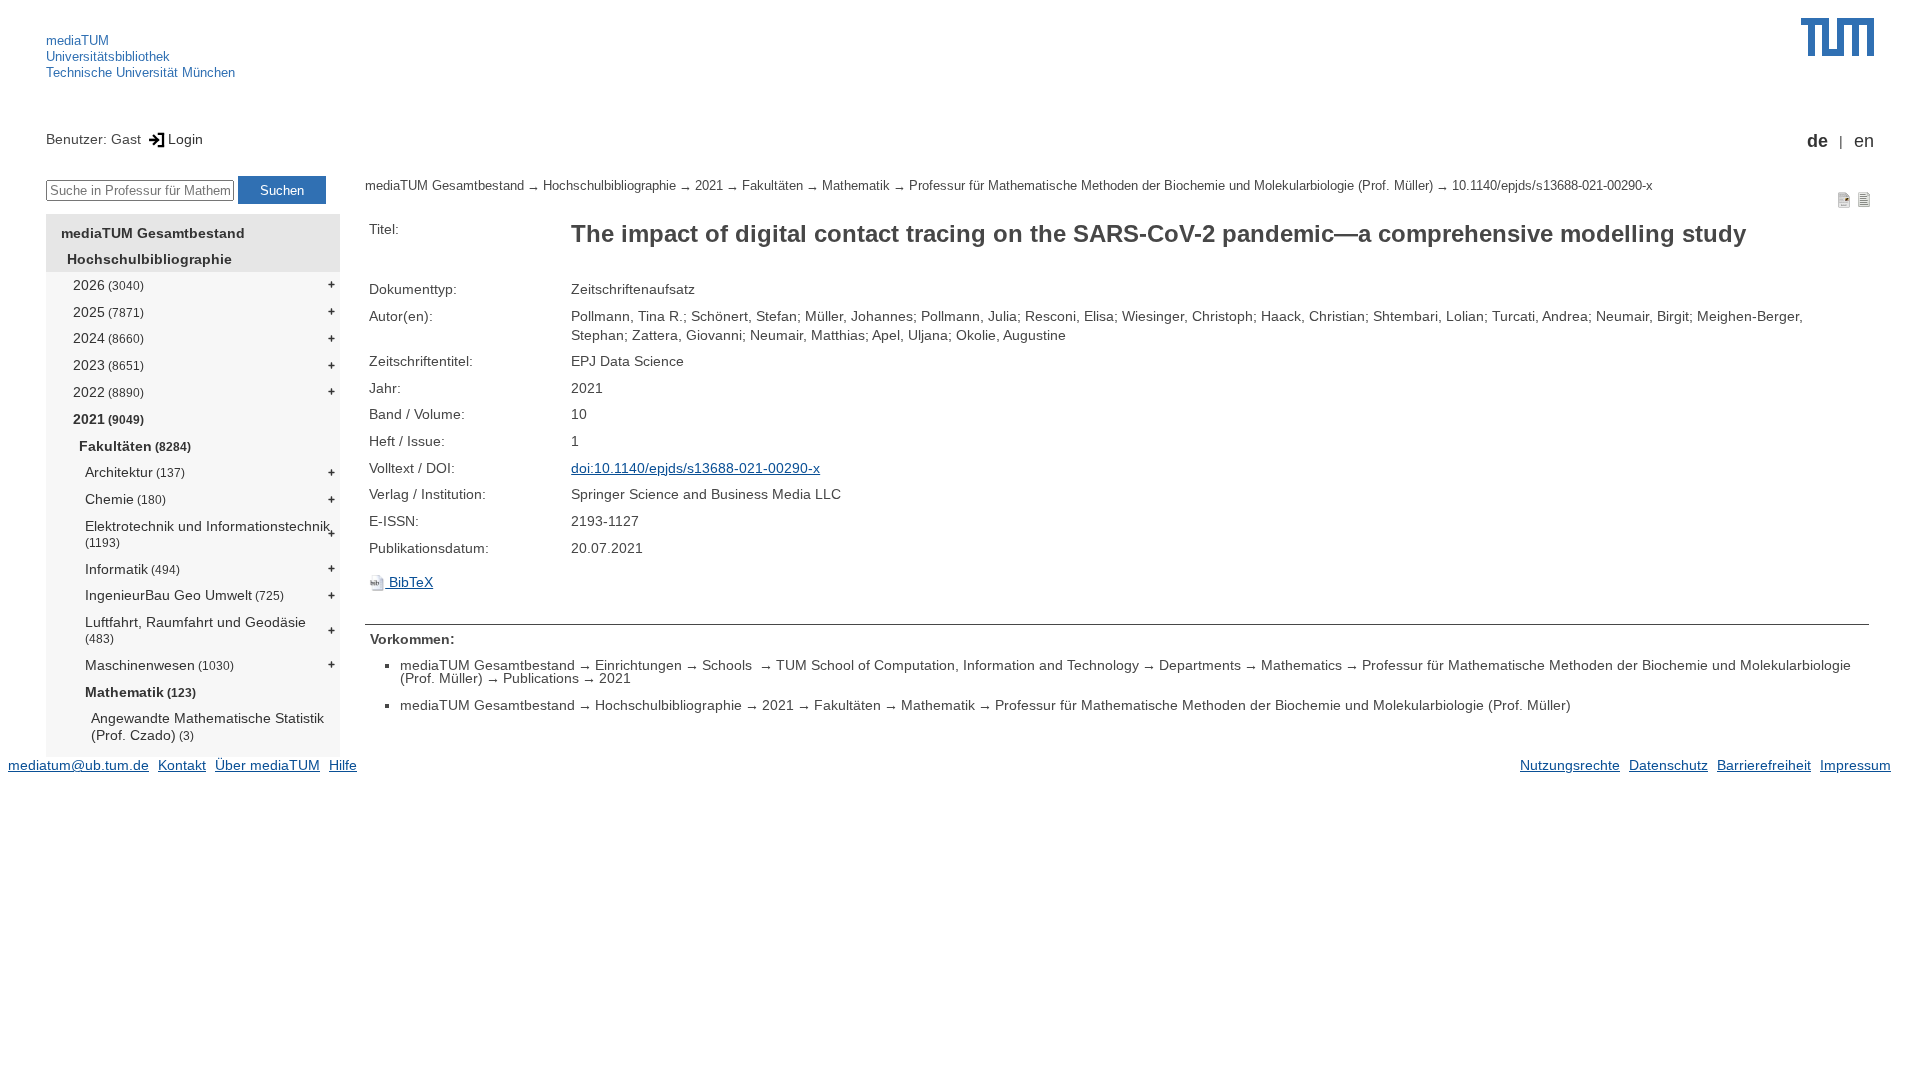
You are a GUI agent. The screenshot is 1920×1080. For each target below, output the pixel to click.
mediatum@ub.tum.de (78, 765)
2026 (108, 285)
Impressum (1855, 765)
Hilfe (343, 765)
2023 (108, 365)
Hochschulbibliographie (149, 259)
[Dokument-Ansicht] (1844, 199)
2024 (108, 338)
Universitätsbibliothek (108, 56)
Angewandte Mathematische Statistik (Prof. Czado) (207, 726)
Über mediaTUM (267, 765)
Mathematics (1301, 665)
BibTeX (409, 582)
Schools (729, 665)
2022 (108, 392)
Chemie (125, 499)
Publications (541, 678)
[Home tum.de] (1837, 37)
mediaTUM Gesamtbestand (153, 233)
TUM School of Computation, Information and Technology (957, 665)
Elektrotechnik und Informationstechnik (207, 533)
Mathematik (140, 692)
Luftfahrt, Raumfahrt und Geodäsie (195, 629)
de (1817, 141)
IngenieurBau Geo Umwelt (184, 595)
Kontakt (182, 765)
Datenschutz (1668, 765)
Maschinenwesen (159, 665)
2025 (108, 312)
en (1864, 141)
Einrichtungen (638, 665)
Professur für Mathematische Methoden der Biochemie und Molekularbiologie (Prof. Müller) (1171, 186)
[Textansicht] (1864, 199)
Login (185, 139)
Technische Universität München (140, 72)
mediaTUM (77, 40)
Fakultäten (135, 446)
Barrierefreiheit (1764, 765)
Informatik (132, 569)
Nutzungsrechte (1570, 765)
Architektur (135, 472)
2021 (108, 419)
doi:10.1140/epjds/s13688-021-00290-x (695, 468)
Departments (1200, 665)
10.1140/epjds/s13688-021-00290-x (1552, 186)
